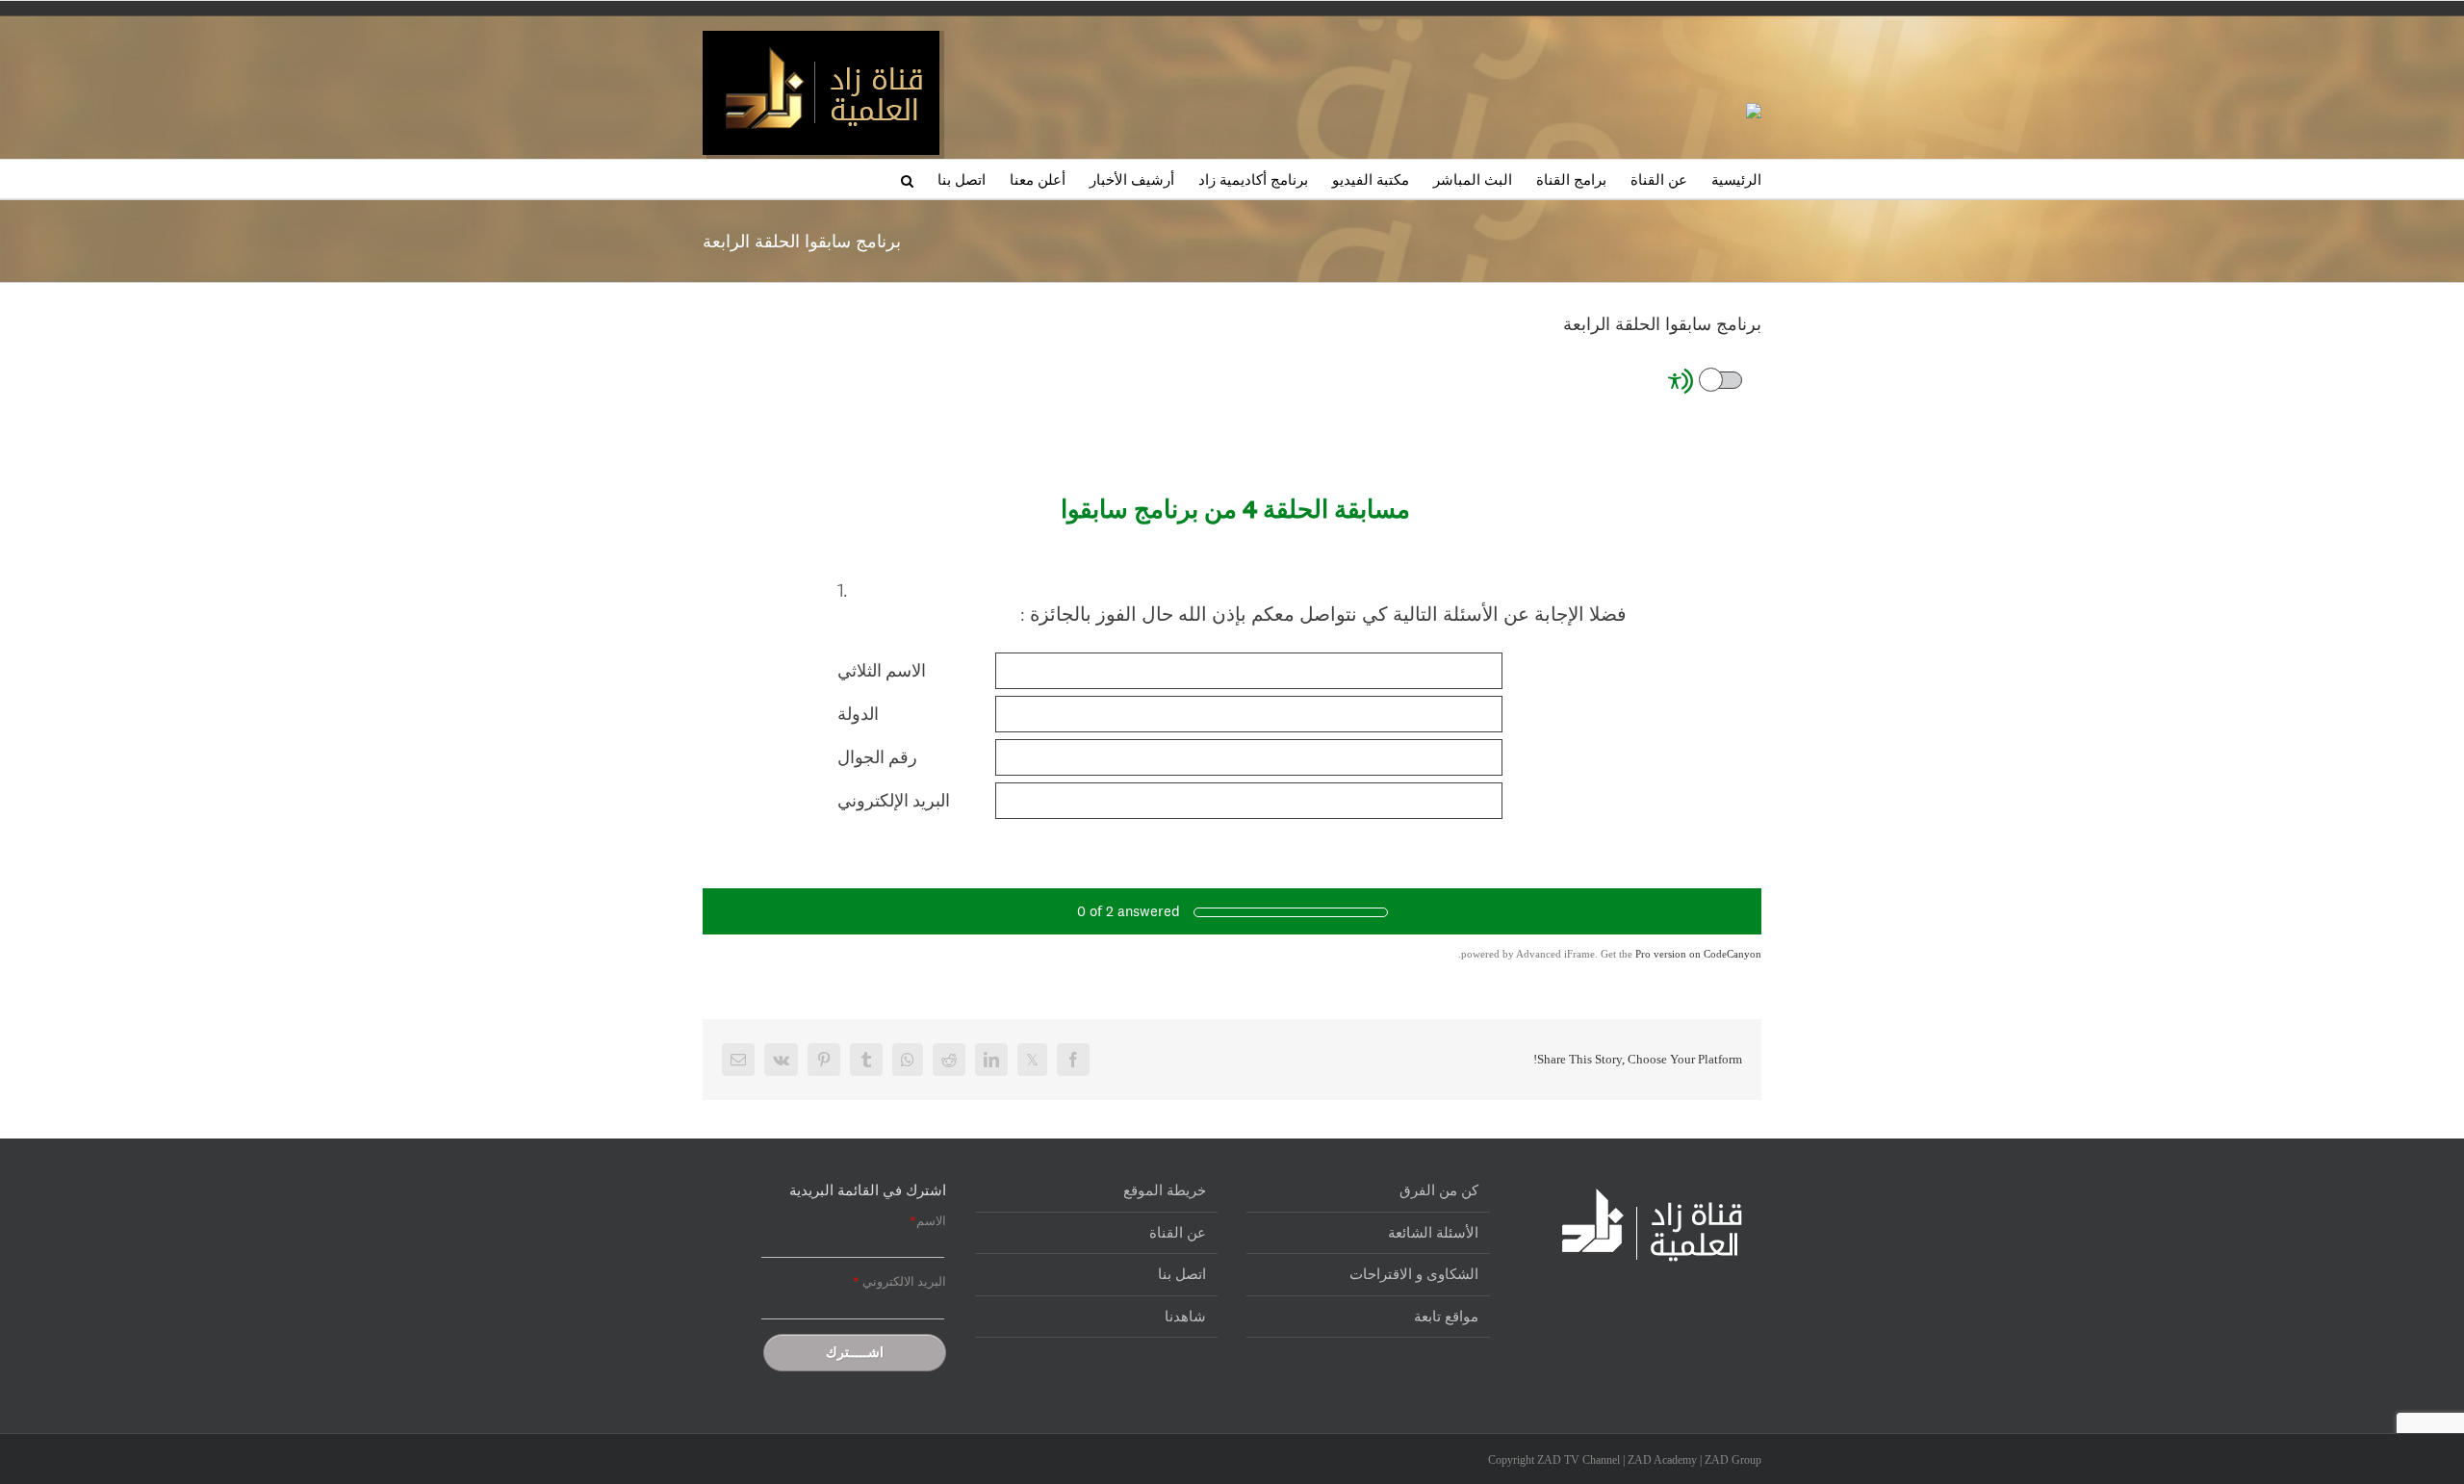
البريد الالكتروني (899, 1281)
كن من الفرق (1439, 1190)
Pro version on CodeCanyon (1698, 954)
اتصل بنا (1182, 1274)
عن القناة (1178, 1233)
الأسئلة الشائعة (1433, 1233)
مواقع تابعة (1446, 1317)
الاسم (928, 1221)
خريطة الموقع (1165, 1190)
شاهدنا (1185, 1317)
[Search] (907, 179)
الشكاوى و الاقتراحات (1414, 1274)
